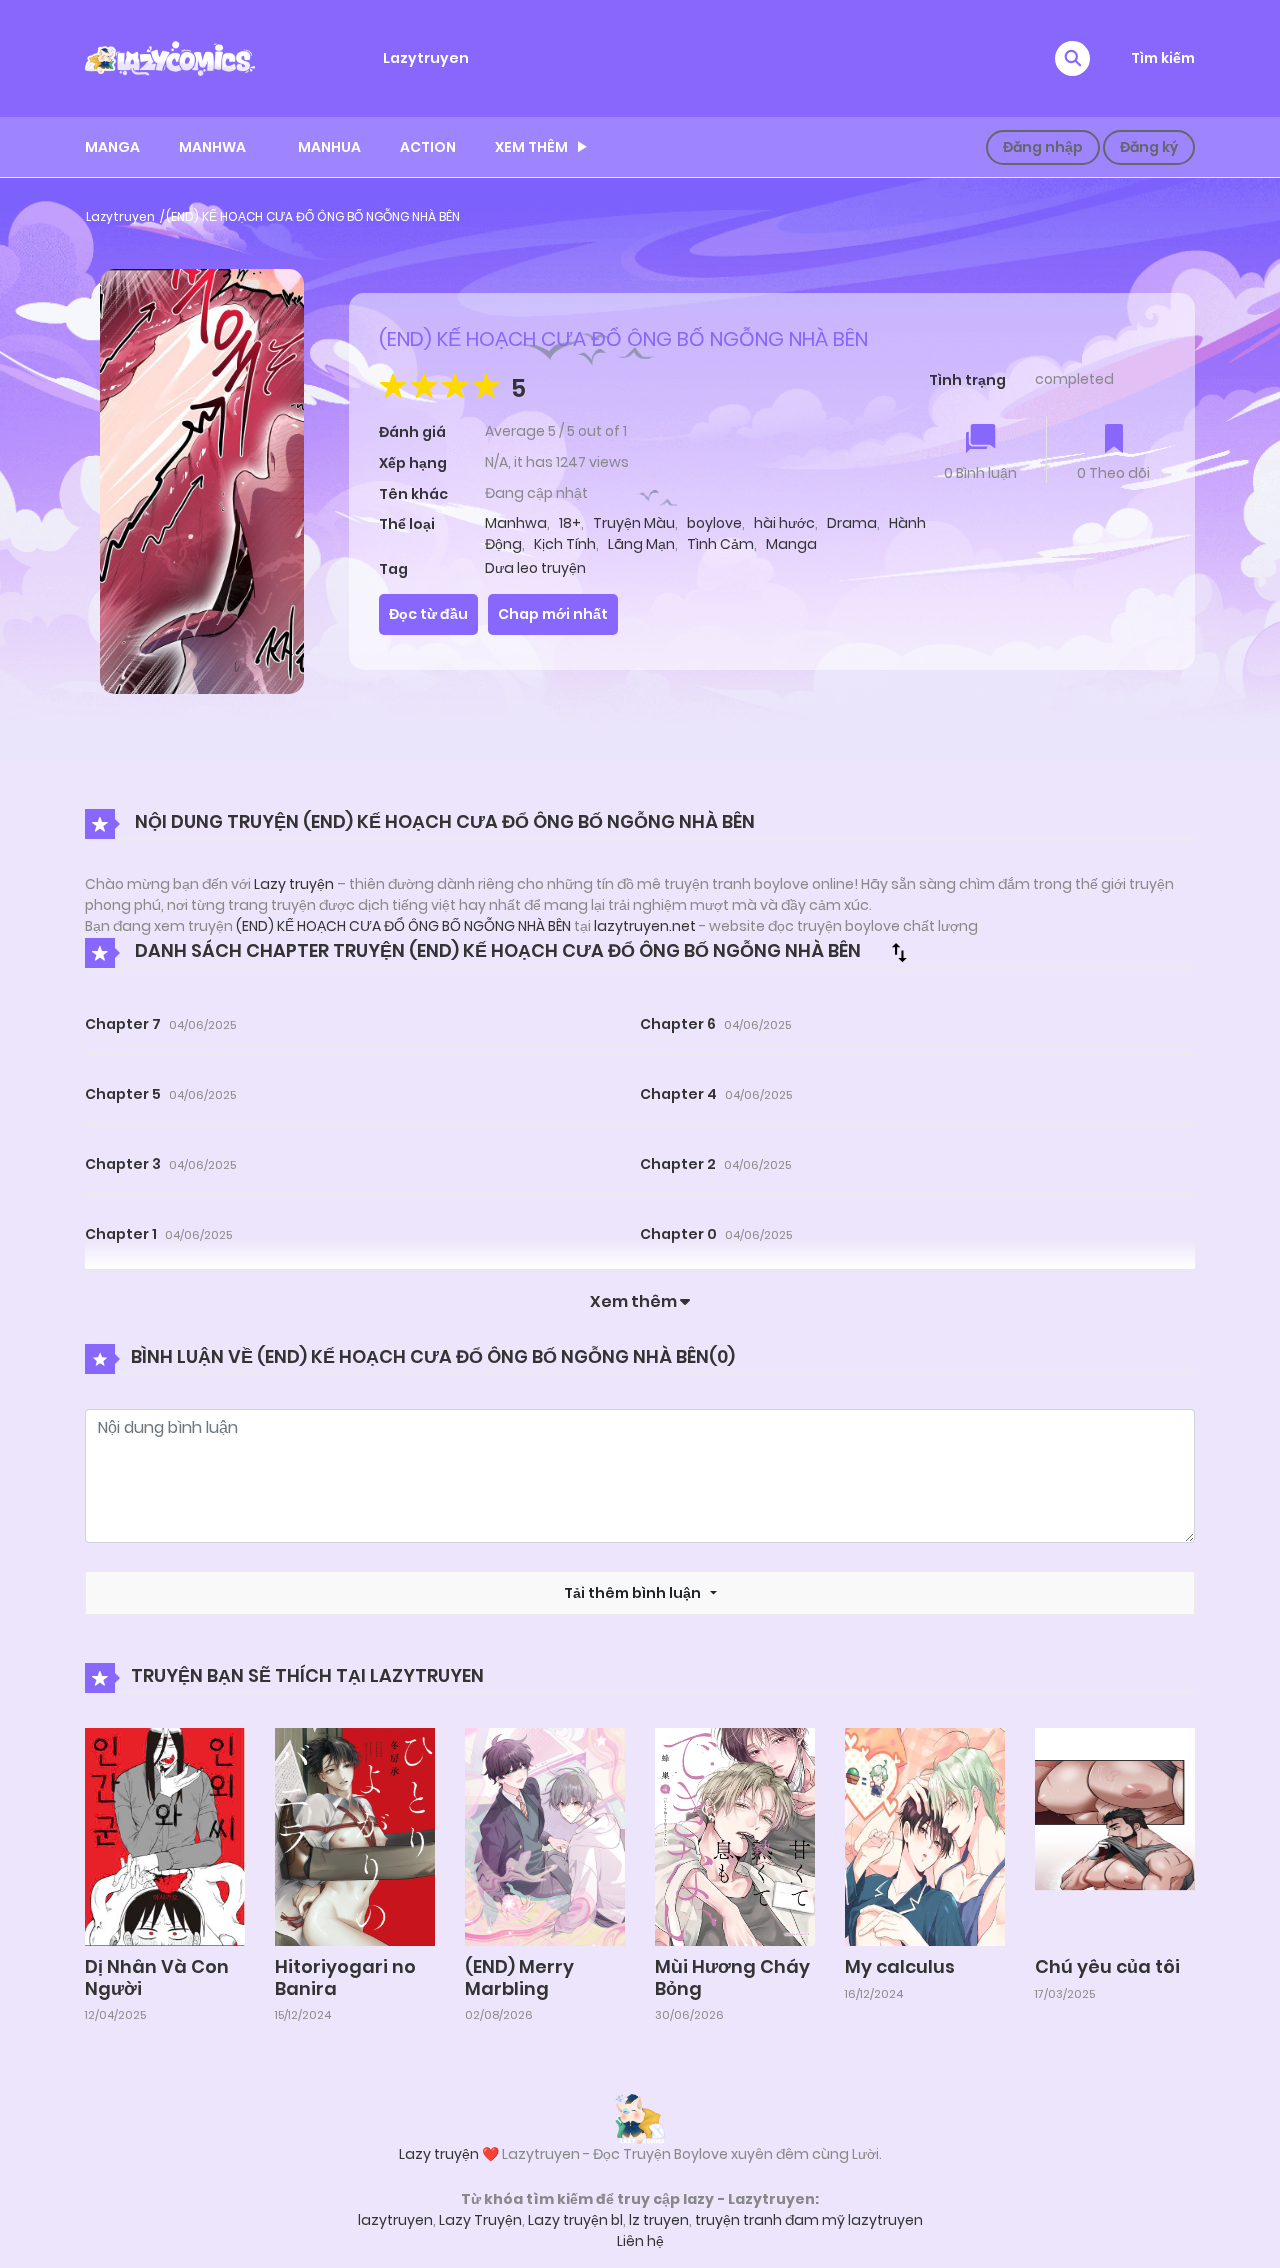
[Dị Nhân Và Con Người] (165, 1836)
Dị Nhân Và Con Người (157, 1977)
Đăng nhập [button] (1043, 147)
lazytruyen (395, 2220)
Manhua (329, 147)
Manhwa (212, 147)
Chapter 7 (123, 1024)
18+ (570, 523)
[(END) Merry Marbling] (545, 1836)
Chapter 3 (123, 1164)
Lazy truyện (294, 884)
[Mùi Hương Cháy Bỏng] (735, 1836)
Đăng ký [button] (1149, 147)
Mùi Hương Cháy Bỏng (732, 1977)
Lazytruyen (426, 58)
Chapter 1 (121, 1234)
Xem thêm (531, 147)
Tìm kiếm (1163, 58)
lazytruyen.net (645, 926)
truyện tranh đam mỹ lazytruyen (809, 2220)
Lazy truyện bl (575, 2220)
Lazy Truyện (480, 2220)
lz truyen (659, 2220)
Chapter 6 (678, 1024)
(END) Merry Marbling (519, 1977)
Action (428, 147)
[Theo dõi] (1114, 440)
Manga (112, 147)
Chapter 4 (678, 1094)
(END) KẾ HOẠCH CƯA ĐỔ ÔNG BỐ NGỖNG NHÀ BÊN (313, 216)
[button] (1072, 58)
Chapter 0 (678, 1234)
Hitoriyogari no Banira (345, 1977)
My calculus (900, 1966)
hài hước (784, 523)
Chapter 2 (678, 1164)
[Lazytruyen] (170, 57)
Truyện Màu (634, 523)
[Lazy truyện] (640, 2118)
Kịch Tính (565, 544)
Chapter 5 (123, 1094)
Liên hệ (640, 2241)
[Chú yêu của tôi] (1115, 1836)
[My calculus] (925, 1836)
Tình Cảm (720, 544)
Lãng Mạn (641, 544)
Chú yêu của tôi (1107, 1966)
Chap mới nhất (553, 614)
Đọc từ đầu (428, 614)
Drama (852, 523)
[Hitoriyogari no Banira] (355, 1836)
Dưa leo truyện (535, 568)
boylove (714, 523)
